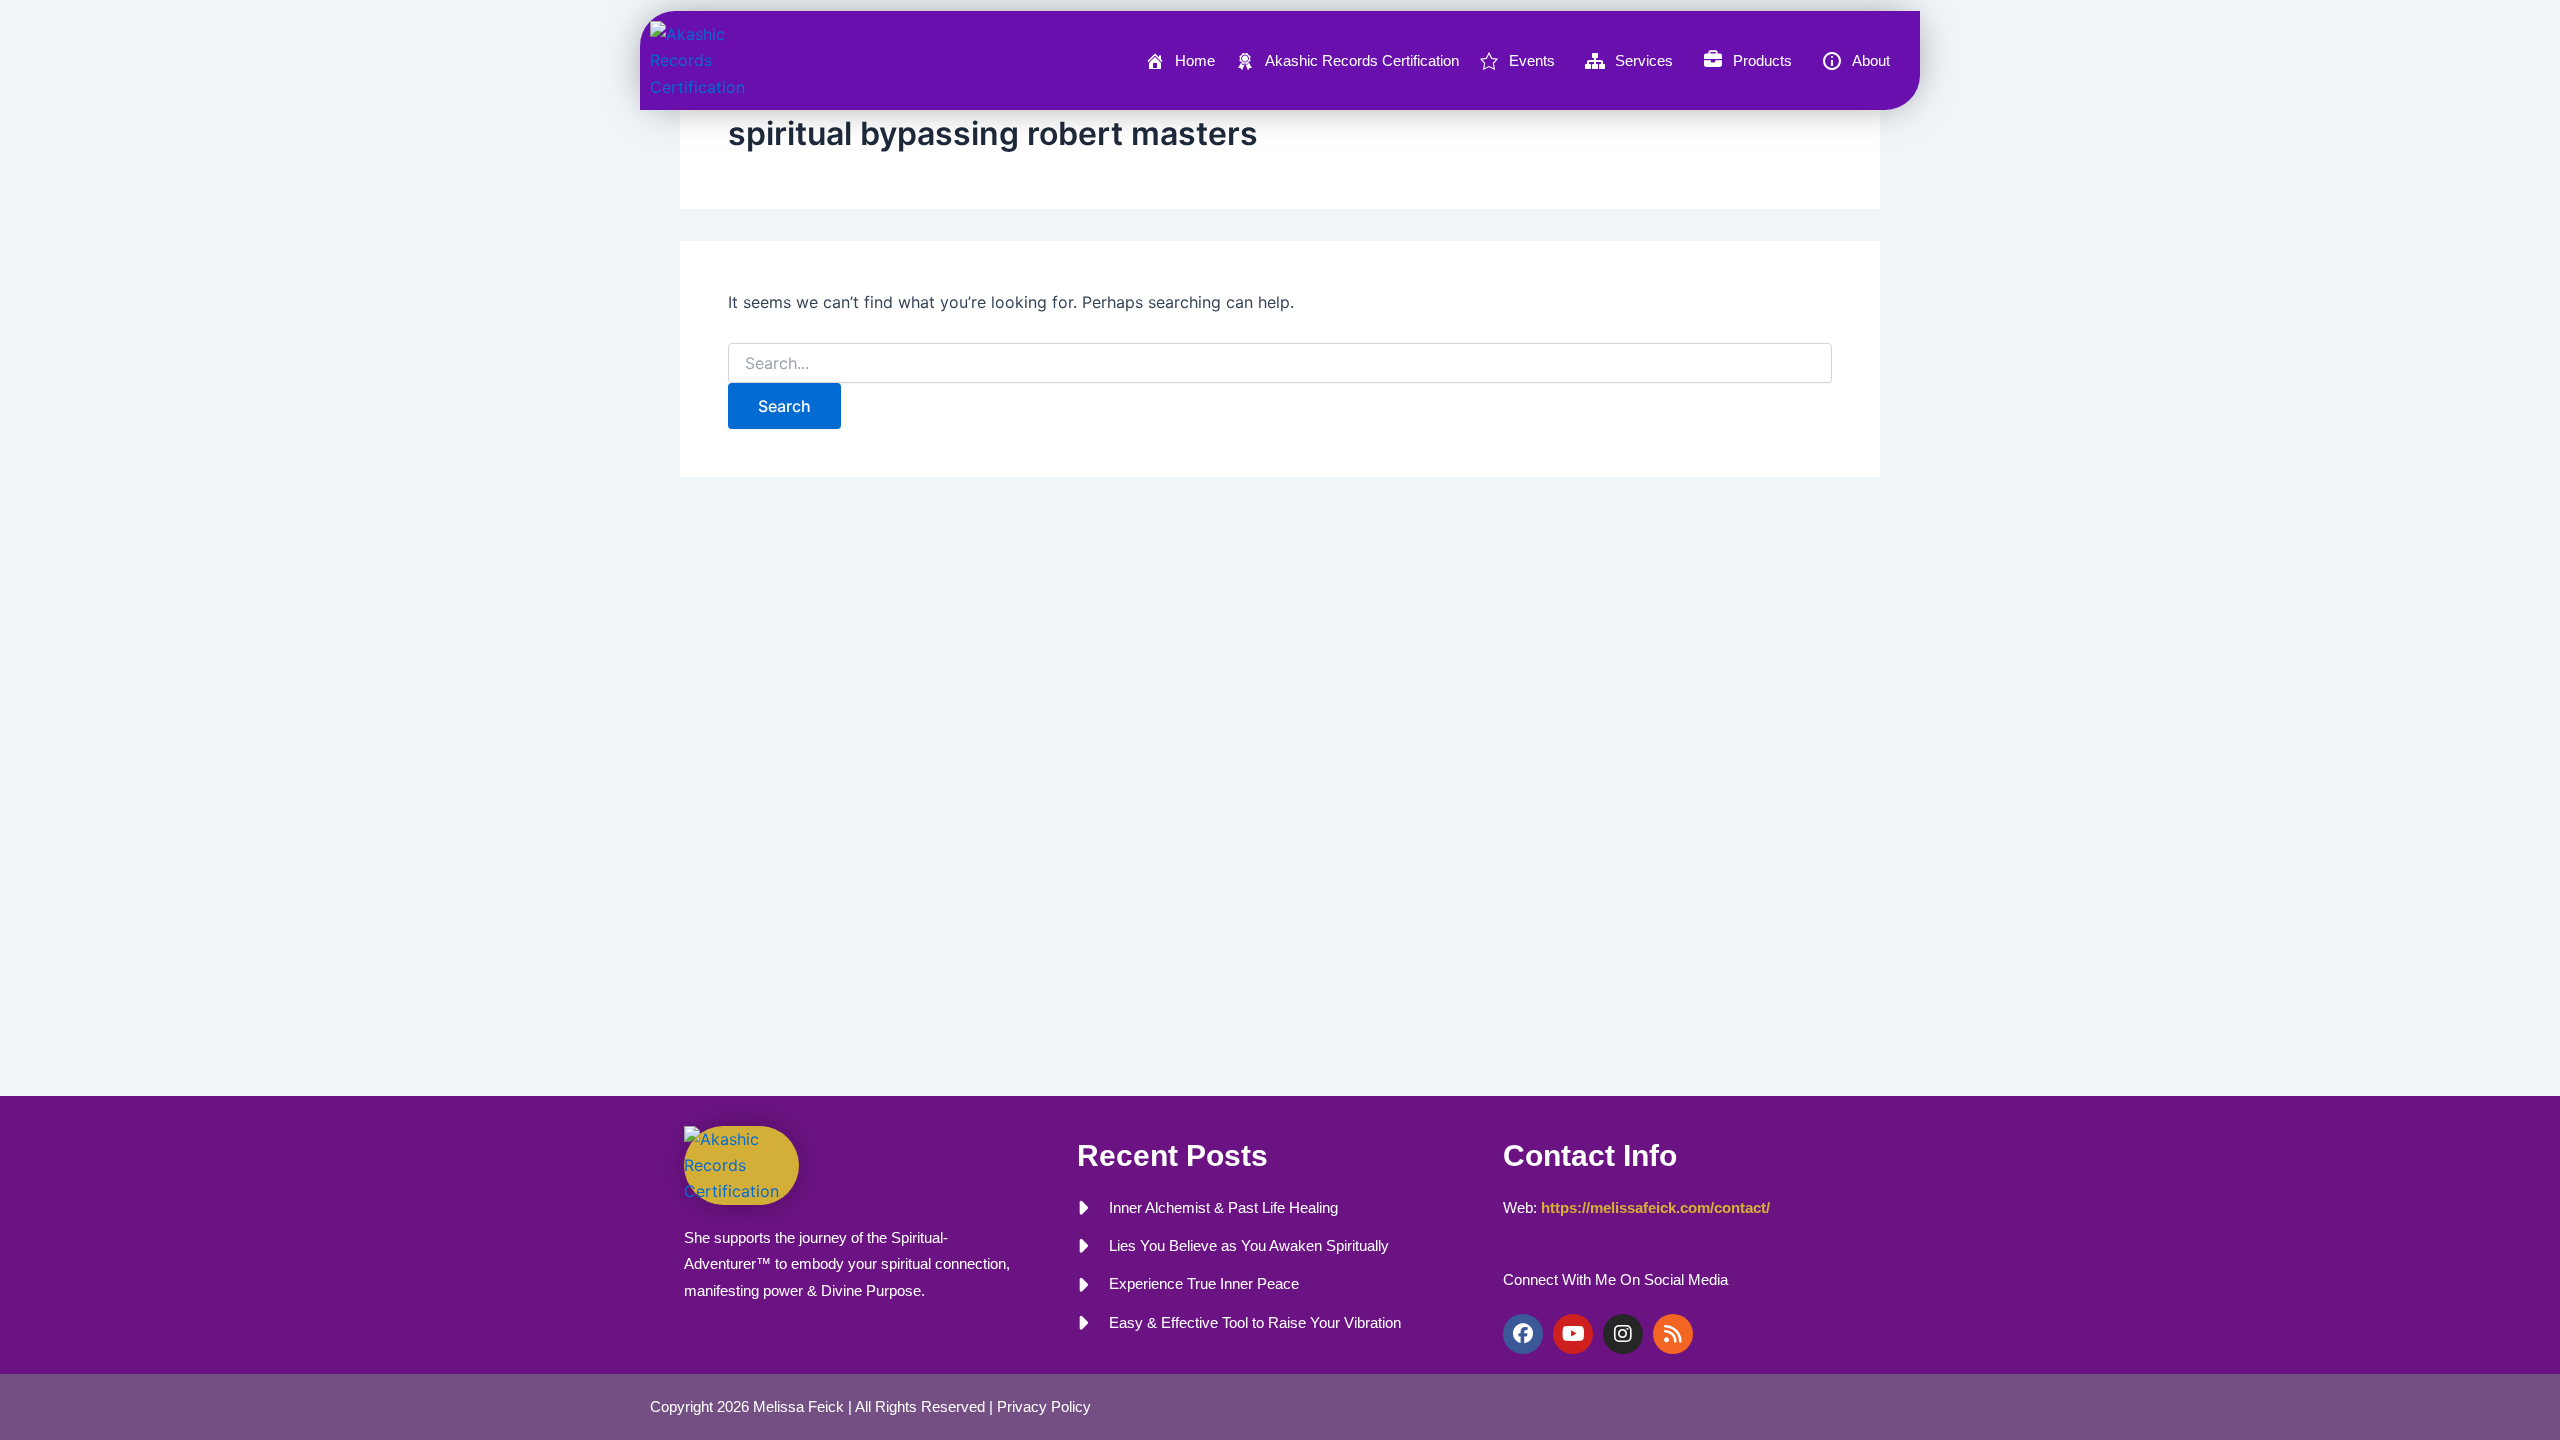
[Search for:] (1280, 363)
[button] (1522, 61)
